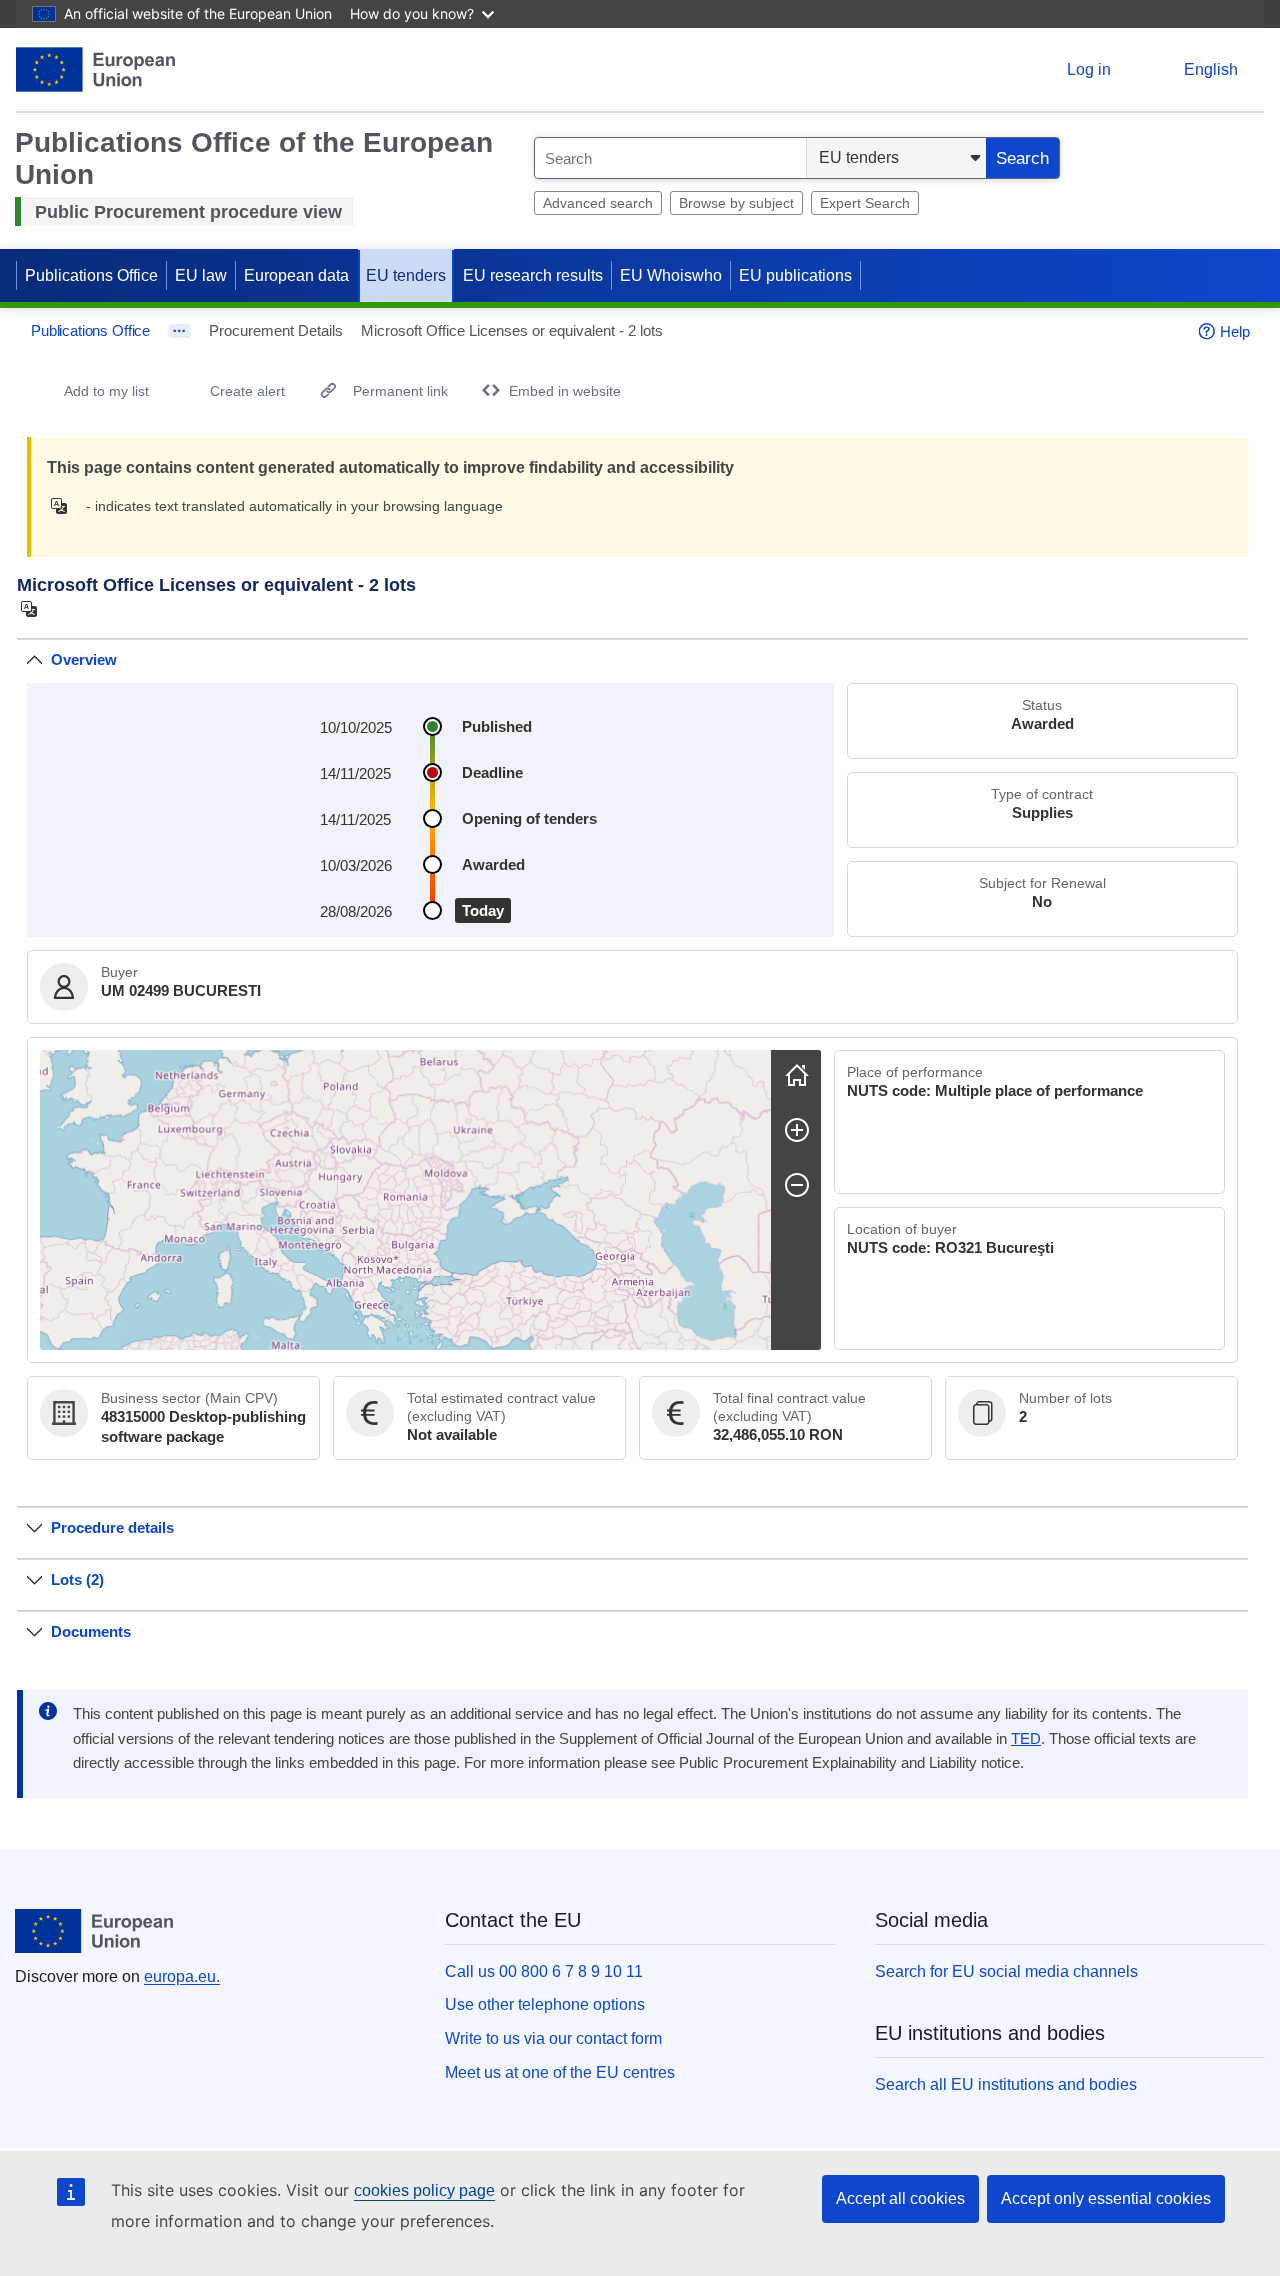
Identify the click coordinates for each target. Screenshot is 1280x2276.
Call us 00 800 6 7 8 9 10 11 (544, 1971)
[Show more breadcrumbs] (179, 331)
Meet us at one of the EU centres (560, 2072)
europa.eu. (182, 1976)
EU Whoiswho (671, 275)
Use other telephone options (545, 2004)
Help (1235, 331)
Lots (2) (77, 1579)
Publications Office (91, 275)
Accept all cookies (900, 2198)
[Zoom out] (797, 1185)
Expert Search (865, 203)
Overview (84, 659)
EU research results (533, 275)
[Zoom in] (797, 1130)
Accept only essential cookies (1106, 2198)
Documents (91, 1631)
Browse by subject (736, 203)
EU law (201, 275)
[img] (64, 506)
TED (1026, 1739)
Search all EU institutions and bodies (1006, 2084)
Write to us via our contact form (553, 2038)
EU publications (795, 275)
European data (296, 275)
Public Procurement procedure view (188, 212)
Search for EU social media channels (1006, 1971)
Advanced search (598, 203)
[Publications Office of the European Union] (95, 69)
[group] (405, 1200)
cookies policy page (424, 2190)
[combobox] (670, 158)
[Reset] (797, 1075)
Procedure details (112, 1527)
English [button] (1211, 69)
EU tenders (406, 275)
